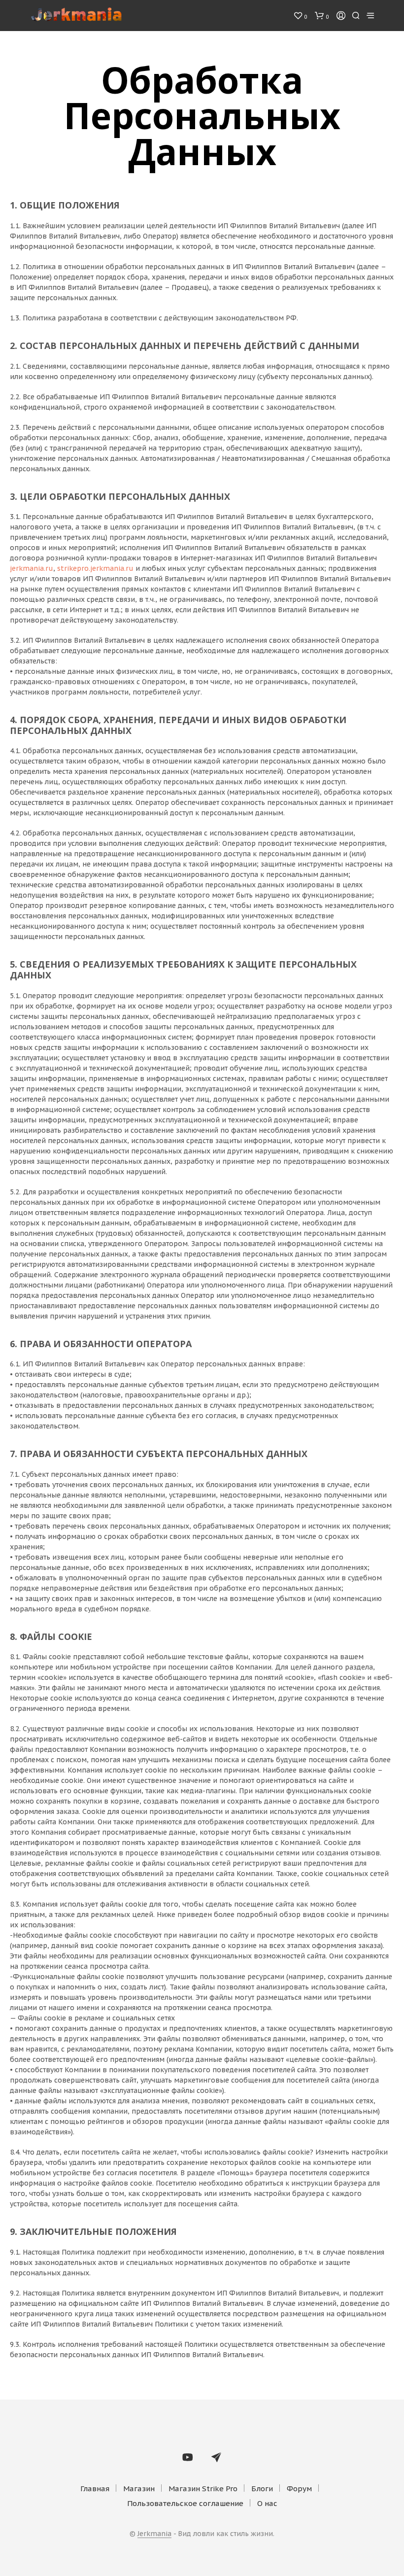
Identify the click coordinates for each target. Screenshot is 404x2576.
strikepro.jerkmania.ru (95, 568)
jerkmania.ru (32, 568)
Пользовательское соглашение (185, 2503)
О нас (267, 2503)
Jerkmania (154, 2534)
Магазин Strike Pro (203, 2489)
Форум (299, 2489)
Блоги (262, 2489)
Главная (95, 2489)
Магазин (139, 2489)
